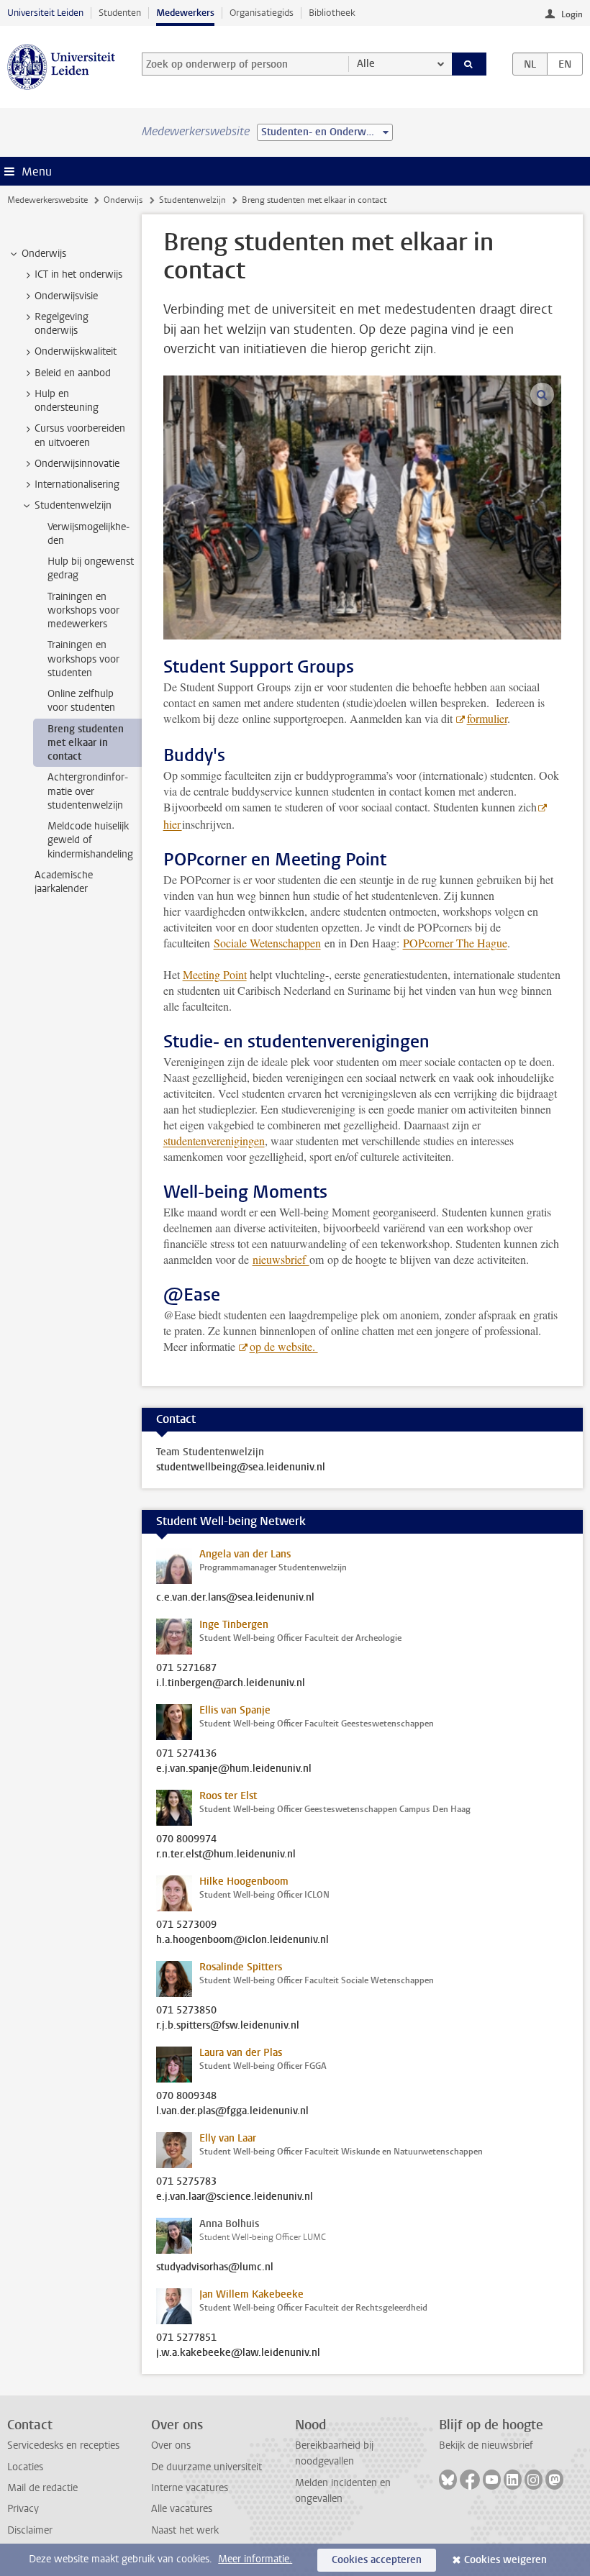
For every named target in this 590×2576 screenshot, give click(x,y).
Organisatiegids (262, 13)
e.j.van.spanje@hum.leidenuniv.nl (234, 1769)
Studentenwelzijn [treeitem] (73, 505)
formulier (487, 718)
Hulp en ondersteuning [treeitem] (67, 401)
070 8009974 (186, 1839)
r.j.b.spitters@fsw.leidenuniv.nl (228, 2026)
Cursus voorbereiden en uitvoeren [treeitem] (80, 435)
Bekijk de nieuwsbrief (486, 2445)
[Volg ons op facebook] (470, 2480)
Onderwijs (123, 200)
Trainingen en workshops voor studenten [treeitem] (83, 659)
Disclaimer (30, 2530)
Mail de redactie (42, 2488)
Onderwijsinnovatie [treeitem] (77, 464)
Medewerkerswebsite (47, 200)
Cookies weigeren (505, 2560)
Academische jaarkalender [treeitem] (64, 882)
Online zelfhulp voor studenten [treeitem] (81, 701)
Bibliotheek (332, 13)
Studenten (120, 13)
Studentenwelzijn (192, 200)
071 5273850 (186, 2011)
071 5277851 (186, 2338)
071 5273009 (186, 1925)
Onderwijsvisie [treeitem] (66, 296)
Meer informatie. (255, 2559)
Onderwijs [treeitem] (44, 254)
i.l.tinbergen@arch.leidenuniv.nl (231, 1683)
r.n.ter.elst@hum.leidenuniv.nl (226, 1854)
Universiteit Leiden (45, 13)
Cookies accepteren (377, 2560)
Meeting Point (215, 974)
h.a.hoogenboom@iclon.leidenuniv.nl (242, 1940)
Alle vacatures (182, 2509)
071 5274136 (186, 1754)
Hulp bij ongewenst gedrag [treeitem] (91, 568)
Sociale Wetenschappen (267, 943)
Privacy (23, 2509)
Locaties (25, 2467)
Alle (366, 64)
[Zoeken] (469, 64)
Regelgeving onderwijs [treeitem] (62, 324)
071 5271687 (186, 1668)
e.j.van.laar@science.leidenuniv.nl (235, 2197)
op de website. (284, 1346)
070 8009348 (186, 2096)
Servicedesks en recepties (63, 2445)
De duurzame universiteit (206, 2467)
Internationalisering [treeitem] (77, 484)
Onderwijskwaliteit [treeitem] (76, 351)
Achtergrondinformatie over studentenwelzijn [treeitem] (88, 791)
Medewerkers (185, 13)
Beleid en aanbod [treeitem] (73, 373)
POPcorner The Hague (455, 943)
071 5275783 (186, 2182)
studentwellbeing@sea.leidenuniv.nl (241, 1467)
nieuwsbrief (281, 1259)
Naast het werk (185, 2530)
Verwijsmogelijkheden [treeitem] (88, 534)
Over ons (171, 2445)
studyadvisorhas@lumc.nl (215, 2267)
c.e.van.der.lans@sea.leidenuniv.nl (235, 1598)
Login (572, 14)
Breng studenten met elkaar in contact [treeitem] (86, 743)
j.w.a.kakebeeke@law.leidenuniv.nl (238, 2353)
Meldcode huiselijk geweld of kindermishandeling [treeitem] (90, 840)
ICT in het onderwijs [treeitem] (78, 274)
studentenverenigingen (214, 1141)
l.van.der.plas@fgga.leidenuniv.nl (232, 2111)
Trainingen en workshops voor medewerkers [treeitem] (83, 611)
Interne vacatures (190, 2488)
